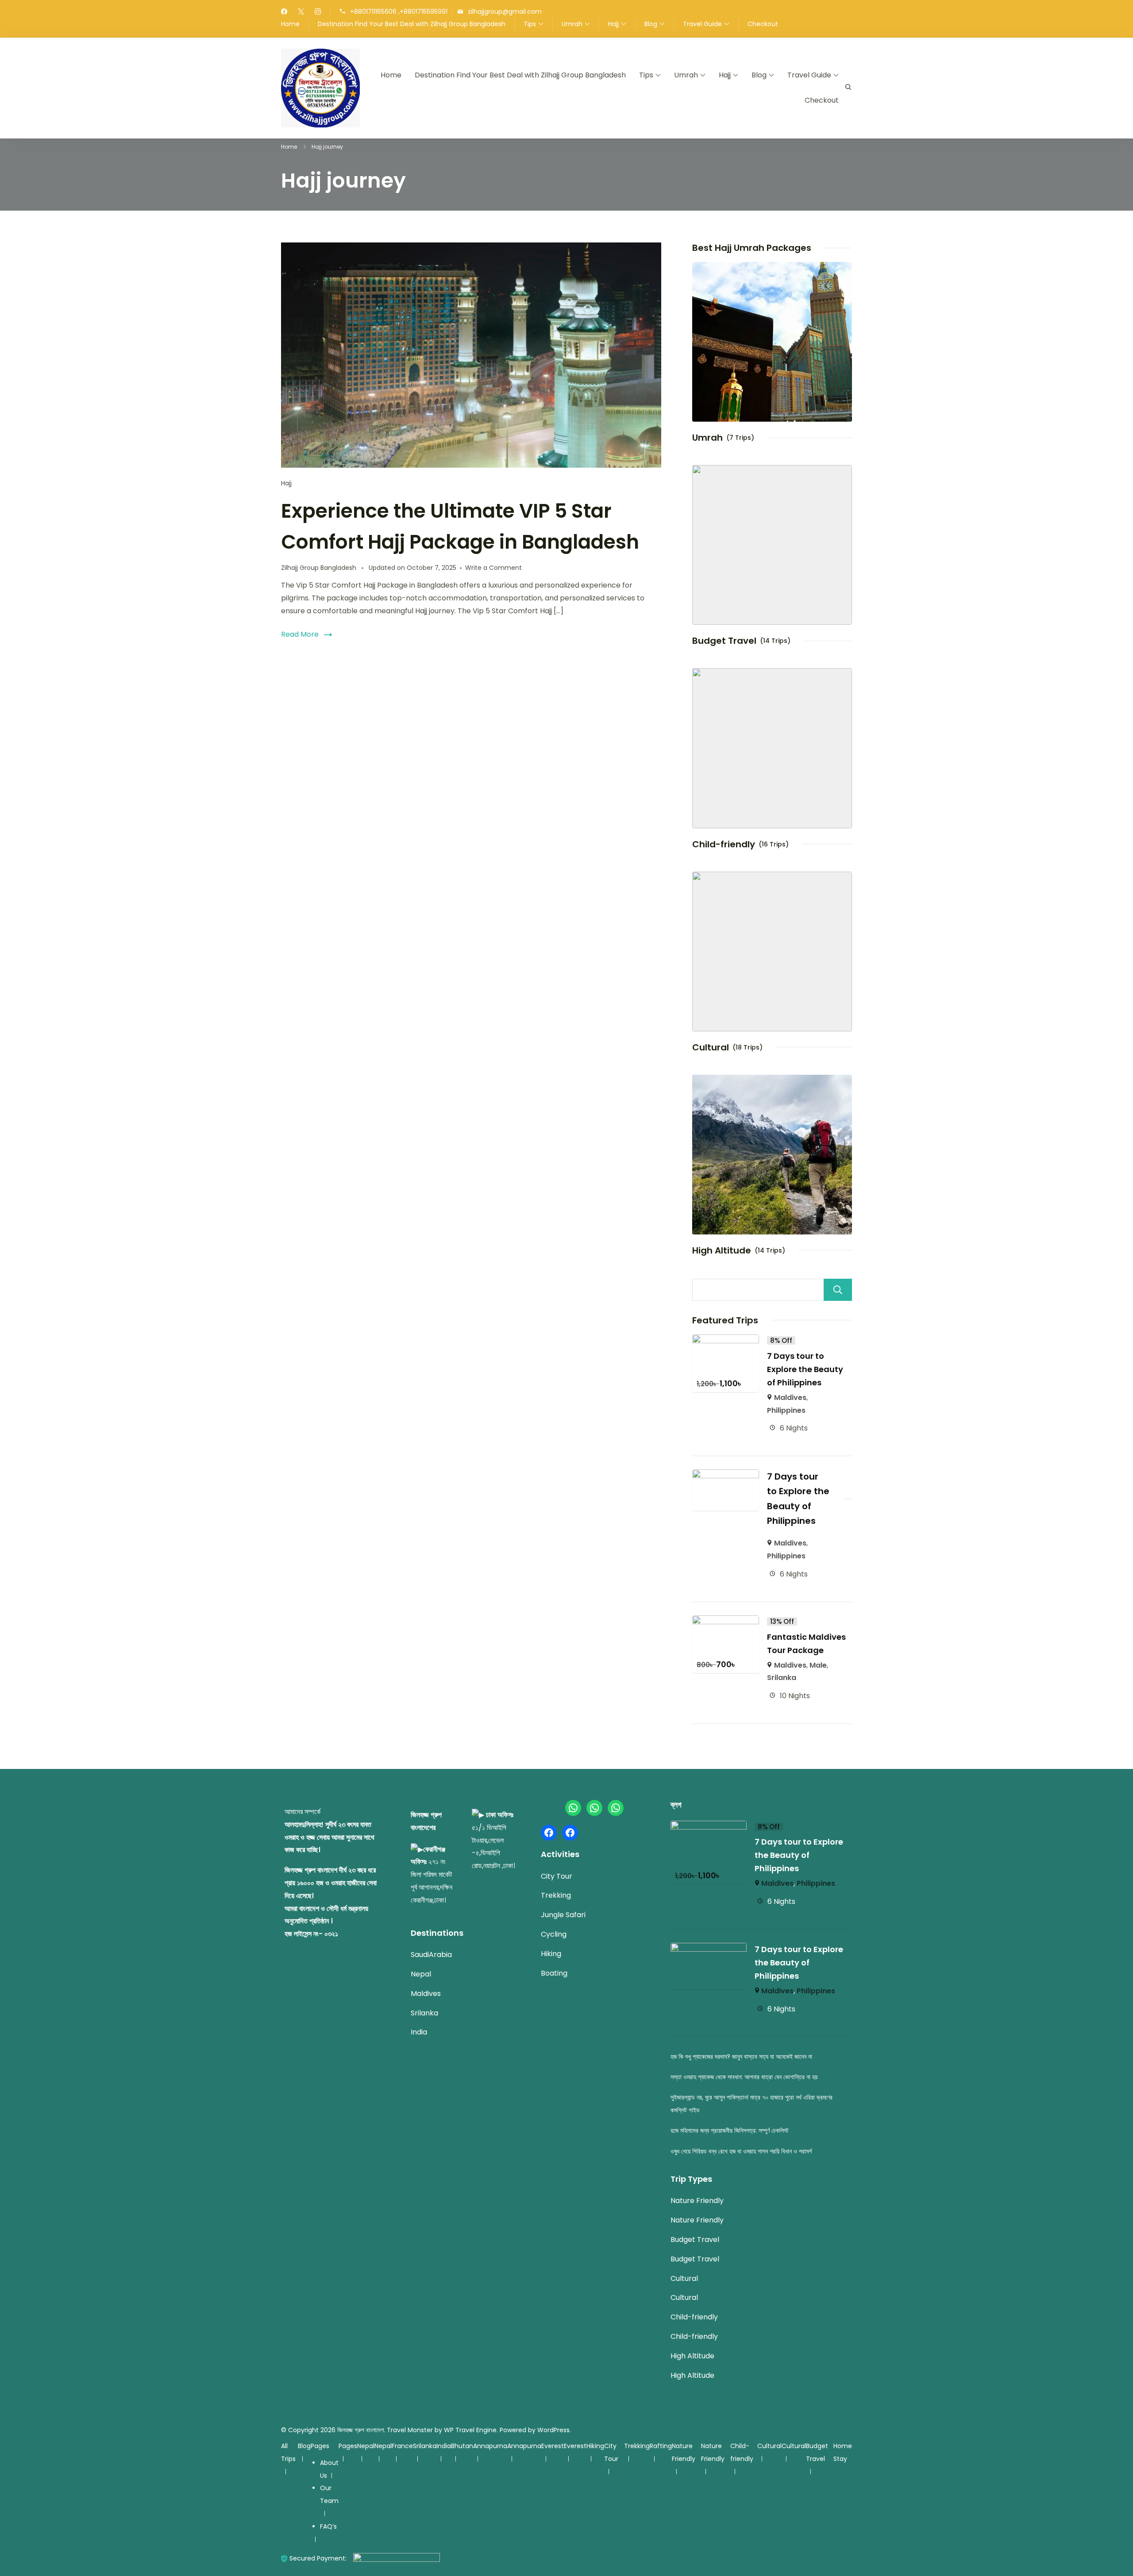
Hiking (551, 1954)
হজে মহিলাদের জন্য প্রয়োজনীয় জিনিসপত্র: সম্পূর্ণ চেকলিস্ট (730, 2130)
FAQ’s (328, 2526)
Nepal (421, 1974)
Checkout (763, 24)
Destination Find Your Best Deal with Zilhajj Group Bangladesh (412, 24)
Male (818, 1665)
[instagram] (318, 12)
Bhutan (462, 2446)
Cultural (711, 1047)
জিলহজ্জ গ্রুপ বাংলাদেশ (360, 2430)
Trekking (556, 1895)
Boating (554, 1973)
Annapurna (490, 2446)
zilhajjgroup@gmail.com (505, 12)
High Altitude (722, 1250)
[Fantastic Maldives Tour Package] (726, 1621)
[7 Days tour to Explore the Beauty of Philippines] (726, 1340)
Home (290, 24)
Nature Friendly (697, 2201)
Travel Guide (702, 24)
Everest (553, 2446)
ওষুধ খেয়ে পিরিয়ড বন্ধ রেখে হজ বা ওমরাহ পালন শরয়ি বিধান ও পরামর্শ (741, 2151)
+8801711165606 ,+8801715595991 (399, 12)
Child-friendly (724, 844)
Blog (651, 24)
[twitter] (301, 12)
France (402, 2446)
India (419, 2032)
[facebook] (284, 12)
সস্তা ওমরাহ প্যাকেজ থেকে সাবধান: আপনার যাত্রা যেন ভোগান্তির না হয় (744, 2077)
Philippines (786, 1410)
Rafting (661, 2446)
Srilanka (782, 1678)
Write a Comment (493, 568)
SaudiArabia (431, 1955)
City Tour (557, 1876)
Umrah (572, 24)
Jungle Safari (563, 1915)
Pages (320, 2446)
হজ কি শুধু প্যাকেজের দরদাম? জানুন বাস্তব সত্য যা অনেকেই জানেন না (741, 2057)
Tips (530, 24)
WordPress (553, 2430)
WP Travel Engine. (471, 2430)
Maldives (790, 1398)
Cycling (554, 1934)
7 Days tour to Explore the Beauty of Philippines (805, 1369)
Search (838, 1290)
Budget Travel (724, 641)
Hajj (613, 24)
